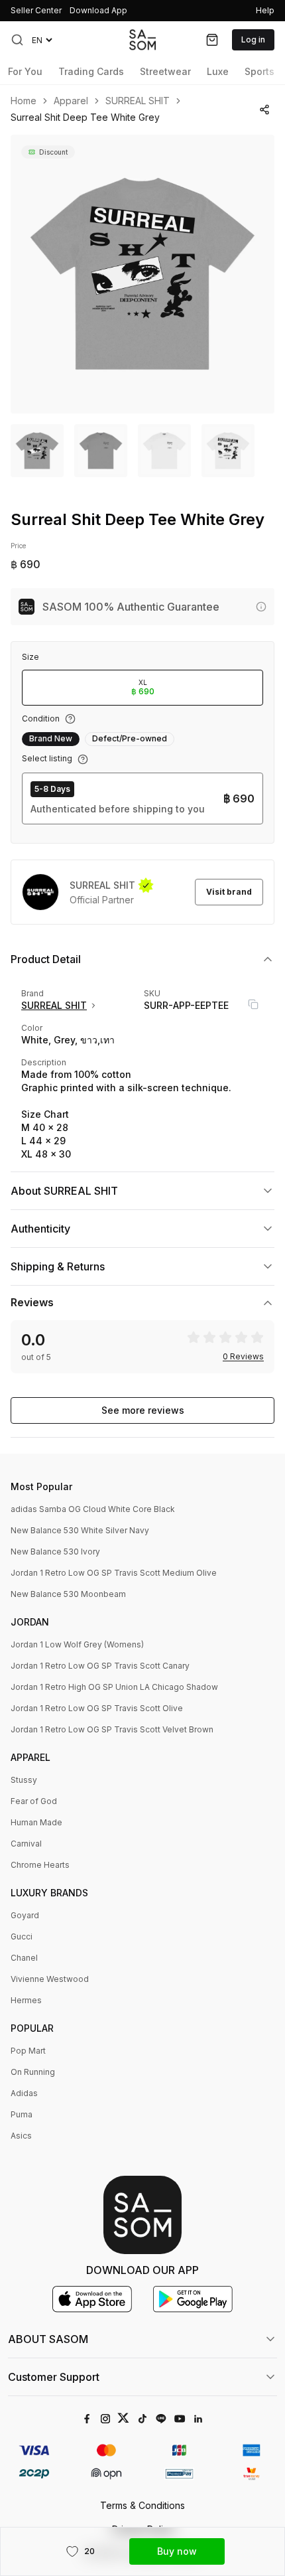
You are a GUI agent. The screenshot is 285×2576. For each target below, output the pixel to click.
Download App (98, 10)
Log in (253, 39)
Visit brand (229, 892)
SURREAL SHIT (138, 101)
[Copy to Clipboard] (253, 1004)
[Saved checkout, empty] (212, 40)
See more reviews (143, 1410)
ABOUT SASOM (48, 2339)
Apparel (71, 101)
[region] (142, 274)
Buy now (177, 2551)
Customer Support (54, 2377)
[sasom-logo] (142, 39)
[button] (17, 40)
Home (24, 101)
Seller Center (36, 10)
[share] (264, 110)
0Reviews (243, 1357)
